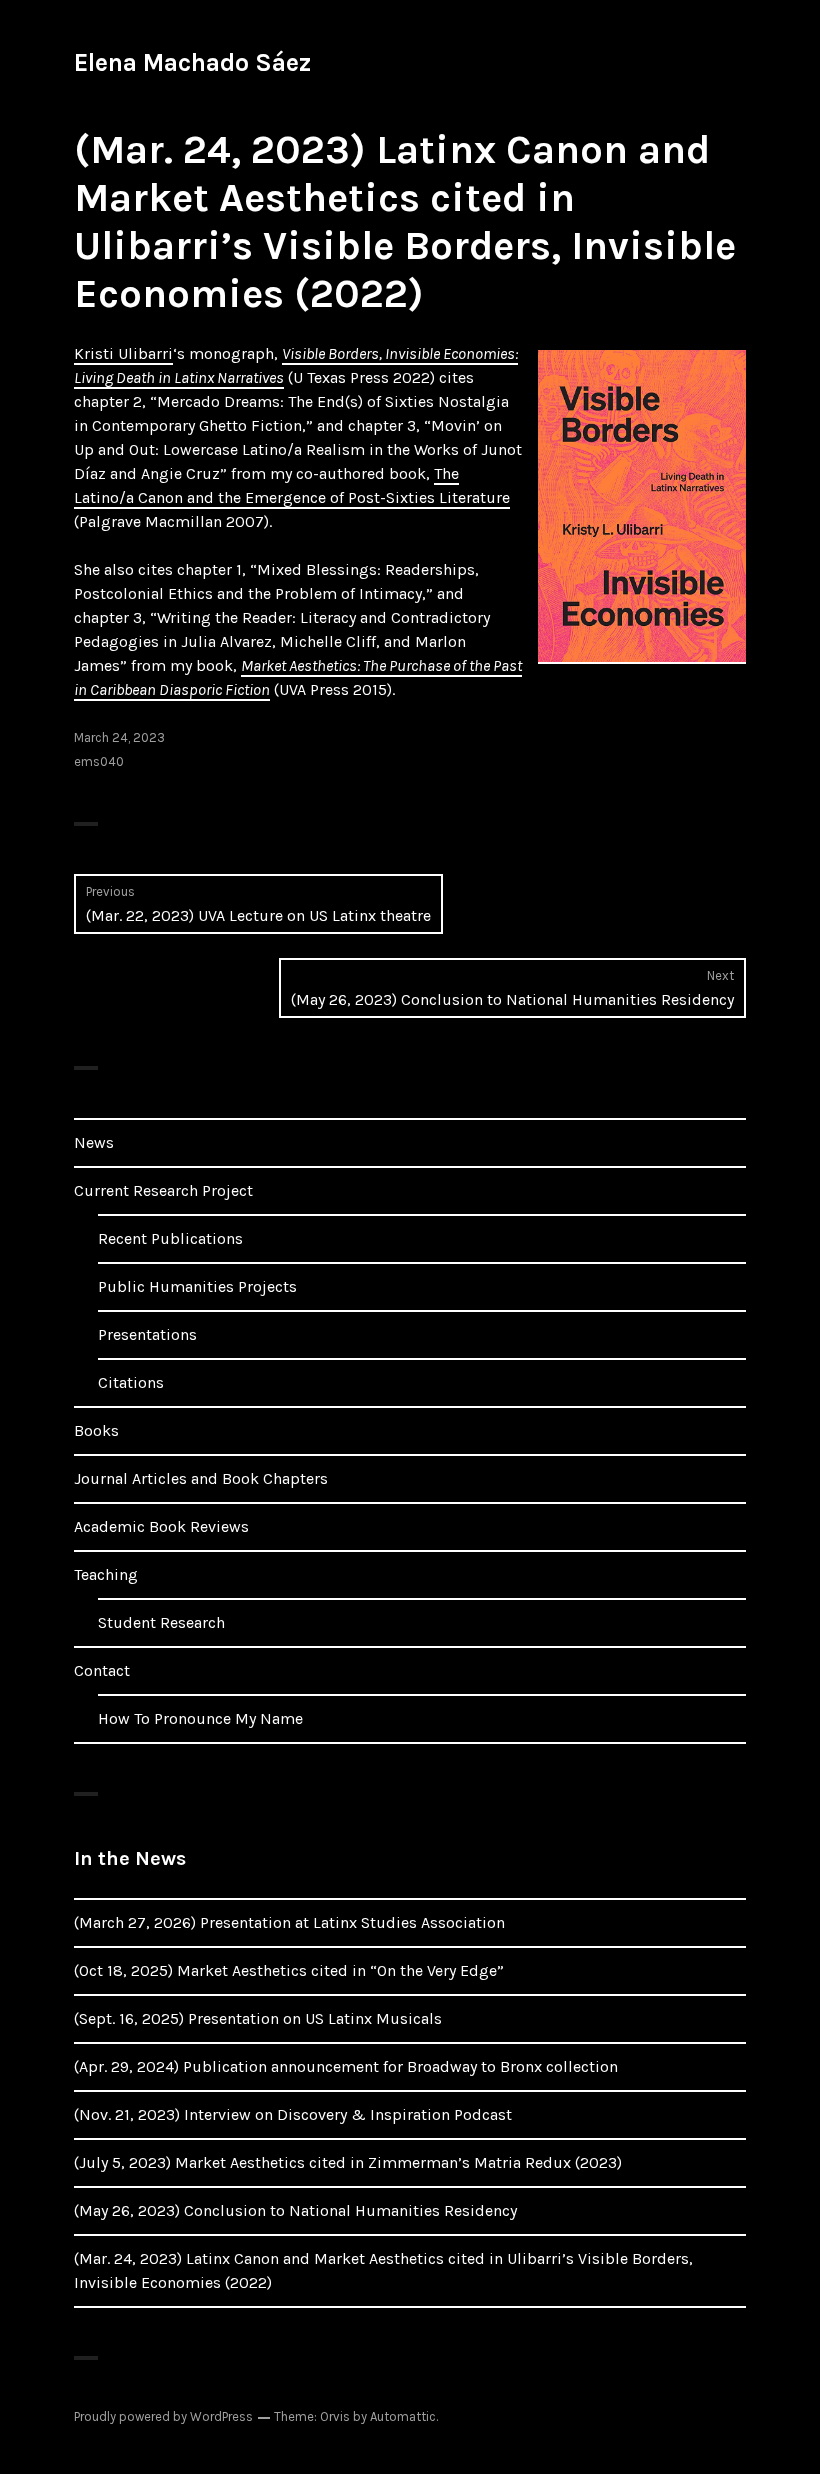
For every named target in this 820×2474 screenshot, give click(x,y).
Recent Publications (170, 1238)
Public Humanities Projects (197, 1286)
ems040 (99, 761)
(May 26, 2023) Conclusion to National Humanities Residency (295, 2210)
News (94, 1142)
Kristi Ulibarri (123, 353)
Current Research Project (163, 1190)
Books (96, 1430)
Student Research (161, 1622)
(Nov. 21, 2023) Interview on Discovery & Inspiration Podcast (293, 2114)
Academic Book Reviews (161, 1526)
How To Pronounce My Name (200, 1718)
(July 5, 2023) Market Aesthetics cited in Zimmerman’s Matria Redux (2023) (348, 2162)
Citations (131, 1382)
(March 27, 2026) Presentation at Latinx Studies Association (289, 1922)
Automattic (403, 2416)
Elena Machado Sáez (192, 62)
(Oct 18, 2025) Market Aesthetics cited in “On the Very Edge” (289, 1970)
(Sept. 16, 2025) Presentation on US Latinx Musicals (258, 2018)
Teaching (106, 1574)
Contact (102, 1670)
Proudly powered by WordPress (163, 2416)
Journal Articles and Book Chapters (201, 1478)
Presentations (147, 1334)
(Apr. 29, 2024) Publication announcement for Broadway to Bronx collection (346, 2066)
